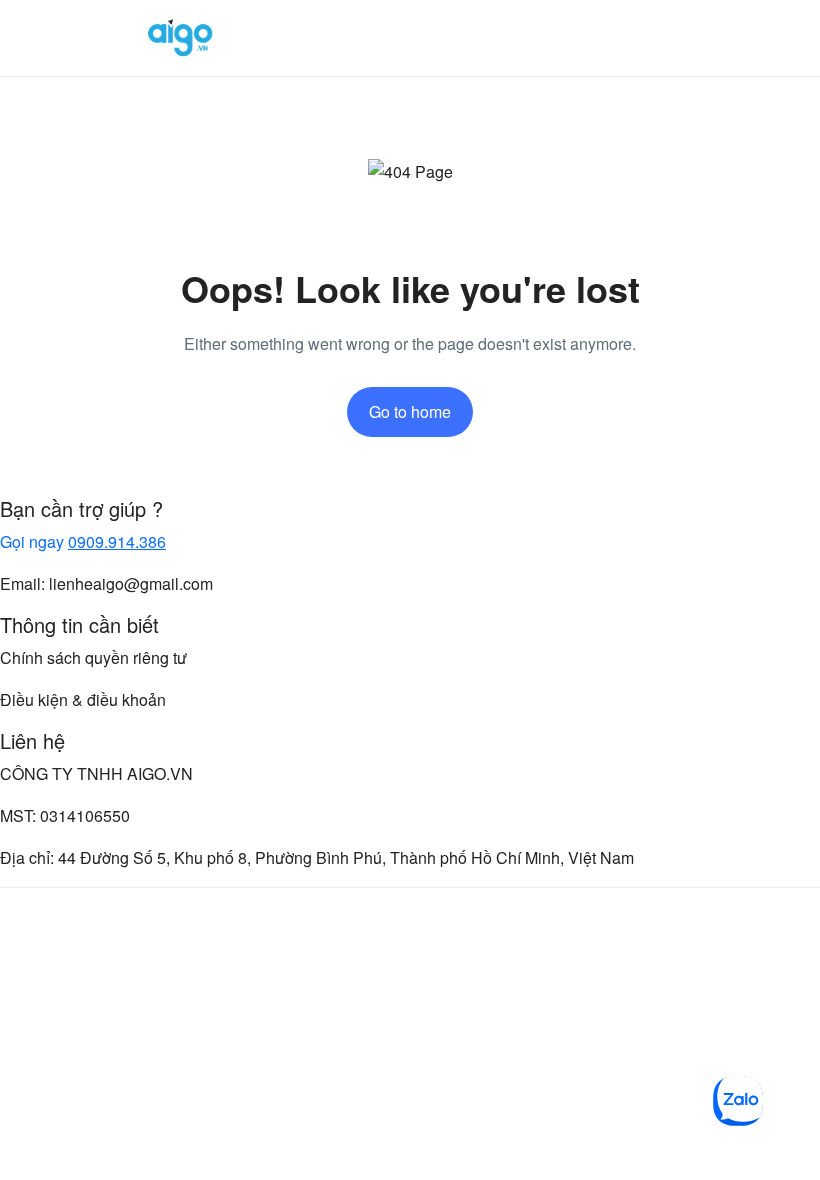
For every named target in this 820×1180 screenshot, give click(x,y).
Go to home (410, 411)
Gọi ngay (83, 541)
